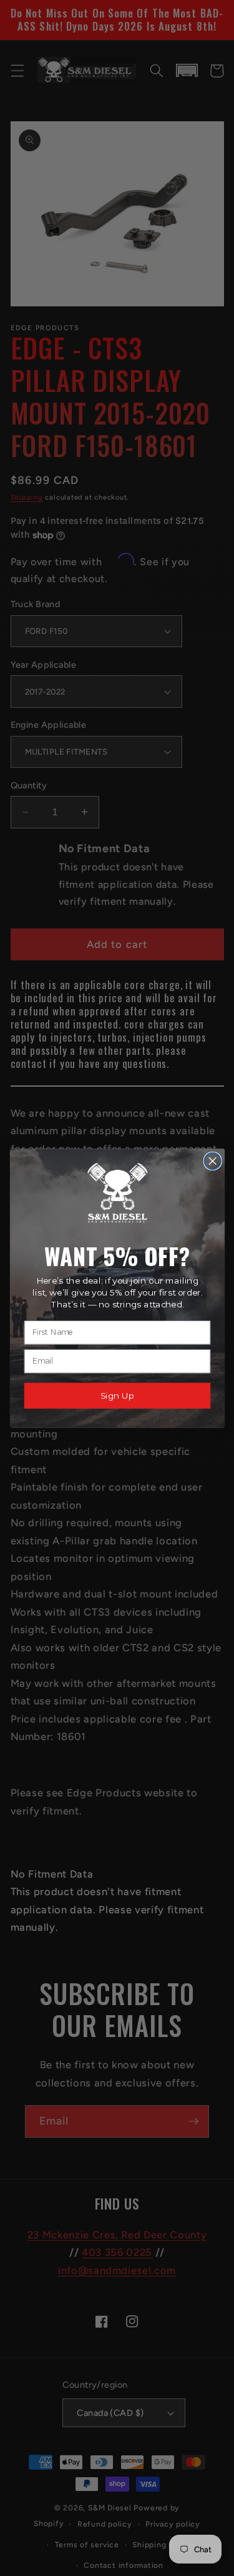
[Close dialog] (212, 1161)
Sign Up (117, 1395)
